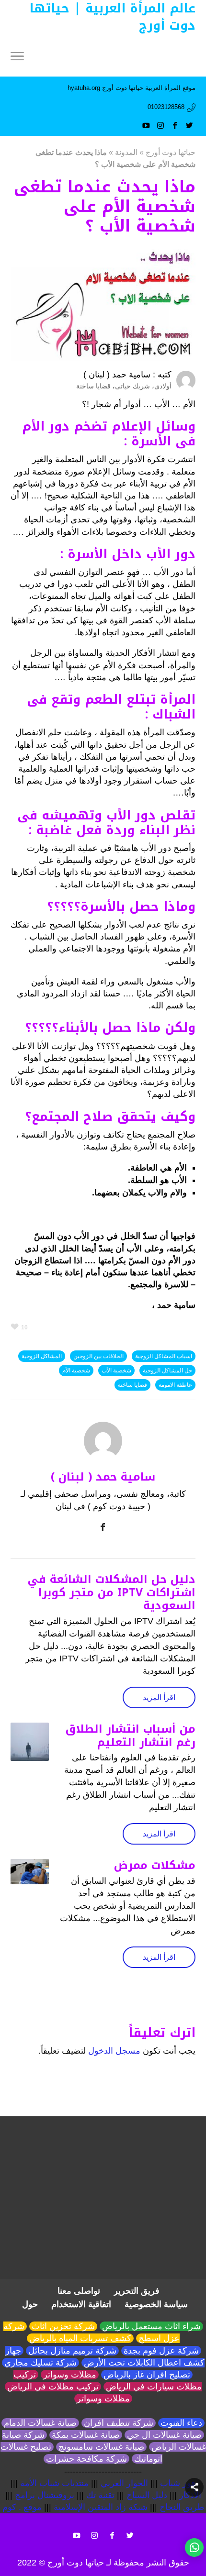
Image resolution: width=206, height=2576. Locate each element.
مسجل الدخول (114, 2051)
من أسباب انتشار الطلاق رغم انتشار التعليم (131, 1736)
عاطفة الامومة (175, 1385)
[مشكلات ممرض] (30, 1872)
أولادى (163, 386)
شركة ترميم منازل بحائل (72, 2351)
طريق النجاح (182, 2507)
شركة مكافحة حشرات (86, 2459)
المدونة (126, 152)
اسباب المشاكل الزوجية (164, 1356)
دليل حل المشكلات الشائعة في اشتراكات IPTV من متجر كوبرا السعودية (112, 1592)
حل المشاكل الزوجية (167, 1371)
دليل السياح (147, 2495)
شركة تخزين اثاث (63, 2326)
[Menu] (17, 57)
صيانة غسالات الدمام (40, 2423)
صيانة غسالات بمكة (86, 2435)
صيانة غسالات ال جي (164, 2435)
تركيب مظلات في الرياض (53, 2387)
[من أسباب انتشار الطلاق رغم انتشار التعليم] (30, 1742)
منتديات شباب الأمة (54, 2483)
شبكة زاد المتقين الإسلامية (101, 2507)
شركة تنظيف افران (119, 2423)
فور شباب (178, 2483)
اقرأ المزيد (159, 1697)
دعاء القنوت (181, 2423)
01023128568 (166, 107)
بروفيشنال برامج (45, 2495)
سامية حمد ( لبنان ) (117, 375)
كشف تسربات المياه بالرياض (80, 2338)
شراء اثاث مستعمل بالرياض (151, 2326)
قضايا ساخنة (93, 386)
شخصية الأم (76, 1371)
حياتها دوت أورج (171, 152)
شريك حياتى (132, 386)
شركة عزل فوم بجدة (161, 2351)
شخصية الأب (116, 1371)
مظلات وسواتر (70, 2375)
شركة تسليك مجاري (40, 2363)
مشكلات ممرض (155, 1865)
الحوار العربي (124, 2483)
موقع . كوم (22, 2507)
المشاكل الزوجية (42, 1356)
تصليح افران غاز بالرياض (147, 2375)
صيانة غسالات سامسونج (101, 2447)
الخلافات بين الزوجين (98, 1356)
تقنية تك (100, 2495)
